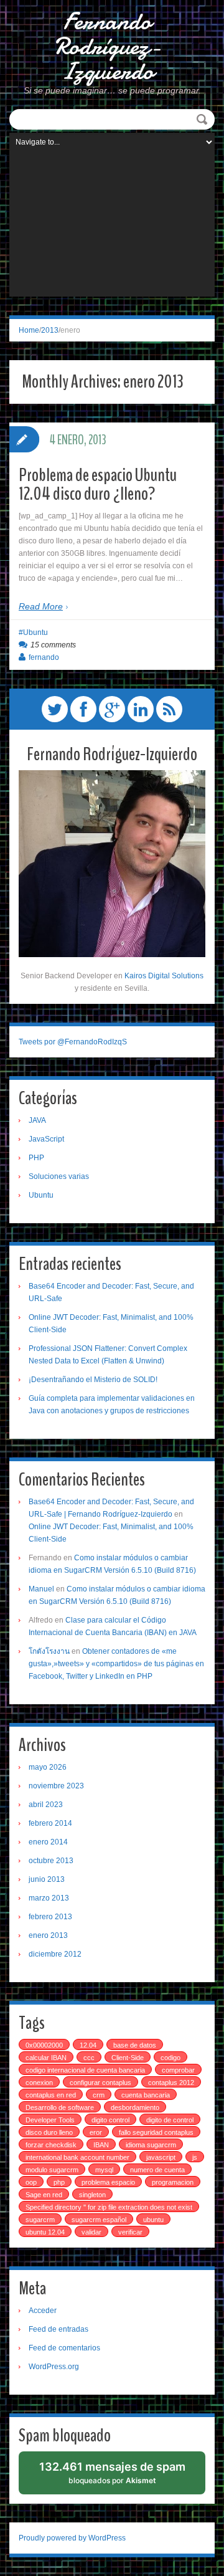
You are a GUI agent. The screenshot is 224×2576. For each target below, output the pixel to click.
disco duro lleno (49, 2132)
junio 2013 (47, 1879)
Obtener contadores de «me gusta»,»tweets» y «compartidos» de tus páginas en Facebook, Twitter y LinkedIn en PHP (116, 1664)
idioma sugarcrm (151, 2145)
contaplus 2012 (171, 2082)
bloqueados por (113, 2477)
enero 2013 (48, 1935)
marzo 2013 (49, 1898)
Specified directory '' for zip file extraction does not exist (109, 2207)
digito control (110, 2120)
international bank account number (77, 2157)
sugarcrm (40, 2220)
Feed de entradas (58, 2329)
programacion (173, 2182)
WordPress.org (54, 2367)
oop (31, 2182)
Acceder (43, 2311)
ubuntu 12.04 (45, 2232)
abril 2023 (46, 1805)
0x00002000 (44, 2045)
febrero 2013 (50, 1917)
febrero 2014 (50, 1823)
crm (99, 2095)
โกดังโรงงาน (49, 1651)
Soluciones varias (59, 1176)
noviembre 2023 (56, 1786)
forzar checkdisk (51, 2145)
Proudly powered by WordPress (72, 2538)
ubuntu (153, 2220)
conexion (39, 2082)
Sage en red (44, 2195)
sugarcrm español (99, 2220)
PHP (36, 1158)
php (59, 2182)
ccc (89, 2058)
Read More (41, 606)
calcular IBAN (46, 2058)
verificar (130, 2232)
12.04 (88, 2045)
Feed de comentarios (64, 2348)
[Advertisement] (112, 227)
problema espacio (108, 2182)
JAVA (37, 1120)
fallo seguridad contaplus (156, 2132)
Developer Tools (50, 2120)
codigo (170, 2058)
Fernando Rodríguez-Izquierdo (107, 47)
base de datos (135, 2045)
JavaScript (46, 1139)
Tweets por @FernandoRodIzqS (73, 1042)
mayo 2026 (48, 1767)
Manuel (41, 1589)
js (195, 2157)
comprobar (178, 2070)
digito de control (170, 2120)
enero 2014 (48, 1842)
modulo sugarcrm (52, 2170)
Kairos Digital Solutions (164, 976)
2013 (50, 330)
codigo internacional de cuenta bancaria (85, 2070)
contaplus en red (51, 2095)
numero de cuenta (157, 2170)
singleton (92, 2195)
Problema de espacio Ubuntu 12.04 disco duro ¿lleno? (98, 484)
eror (96, 2132)
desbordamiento (135, 2107)
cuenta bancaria (146, 2095)
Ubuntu (35, 632)
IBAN (101, 2145)
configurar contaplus (100, 2082)
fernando (44, 657)
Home (29, 330)
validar (91, 2232)
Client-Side (128, 2058)
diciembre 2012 (55, 1954)
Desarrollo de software (60, 2107)
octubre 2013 (51, 1861)
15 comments (53, 645)
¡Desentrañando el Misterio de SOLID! (93, 1380)
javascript (161, 2157)
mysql (104, 2170)
